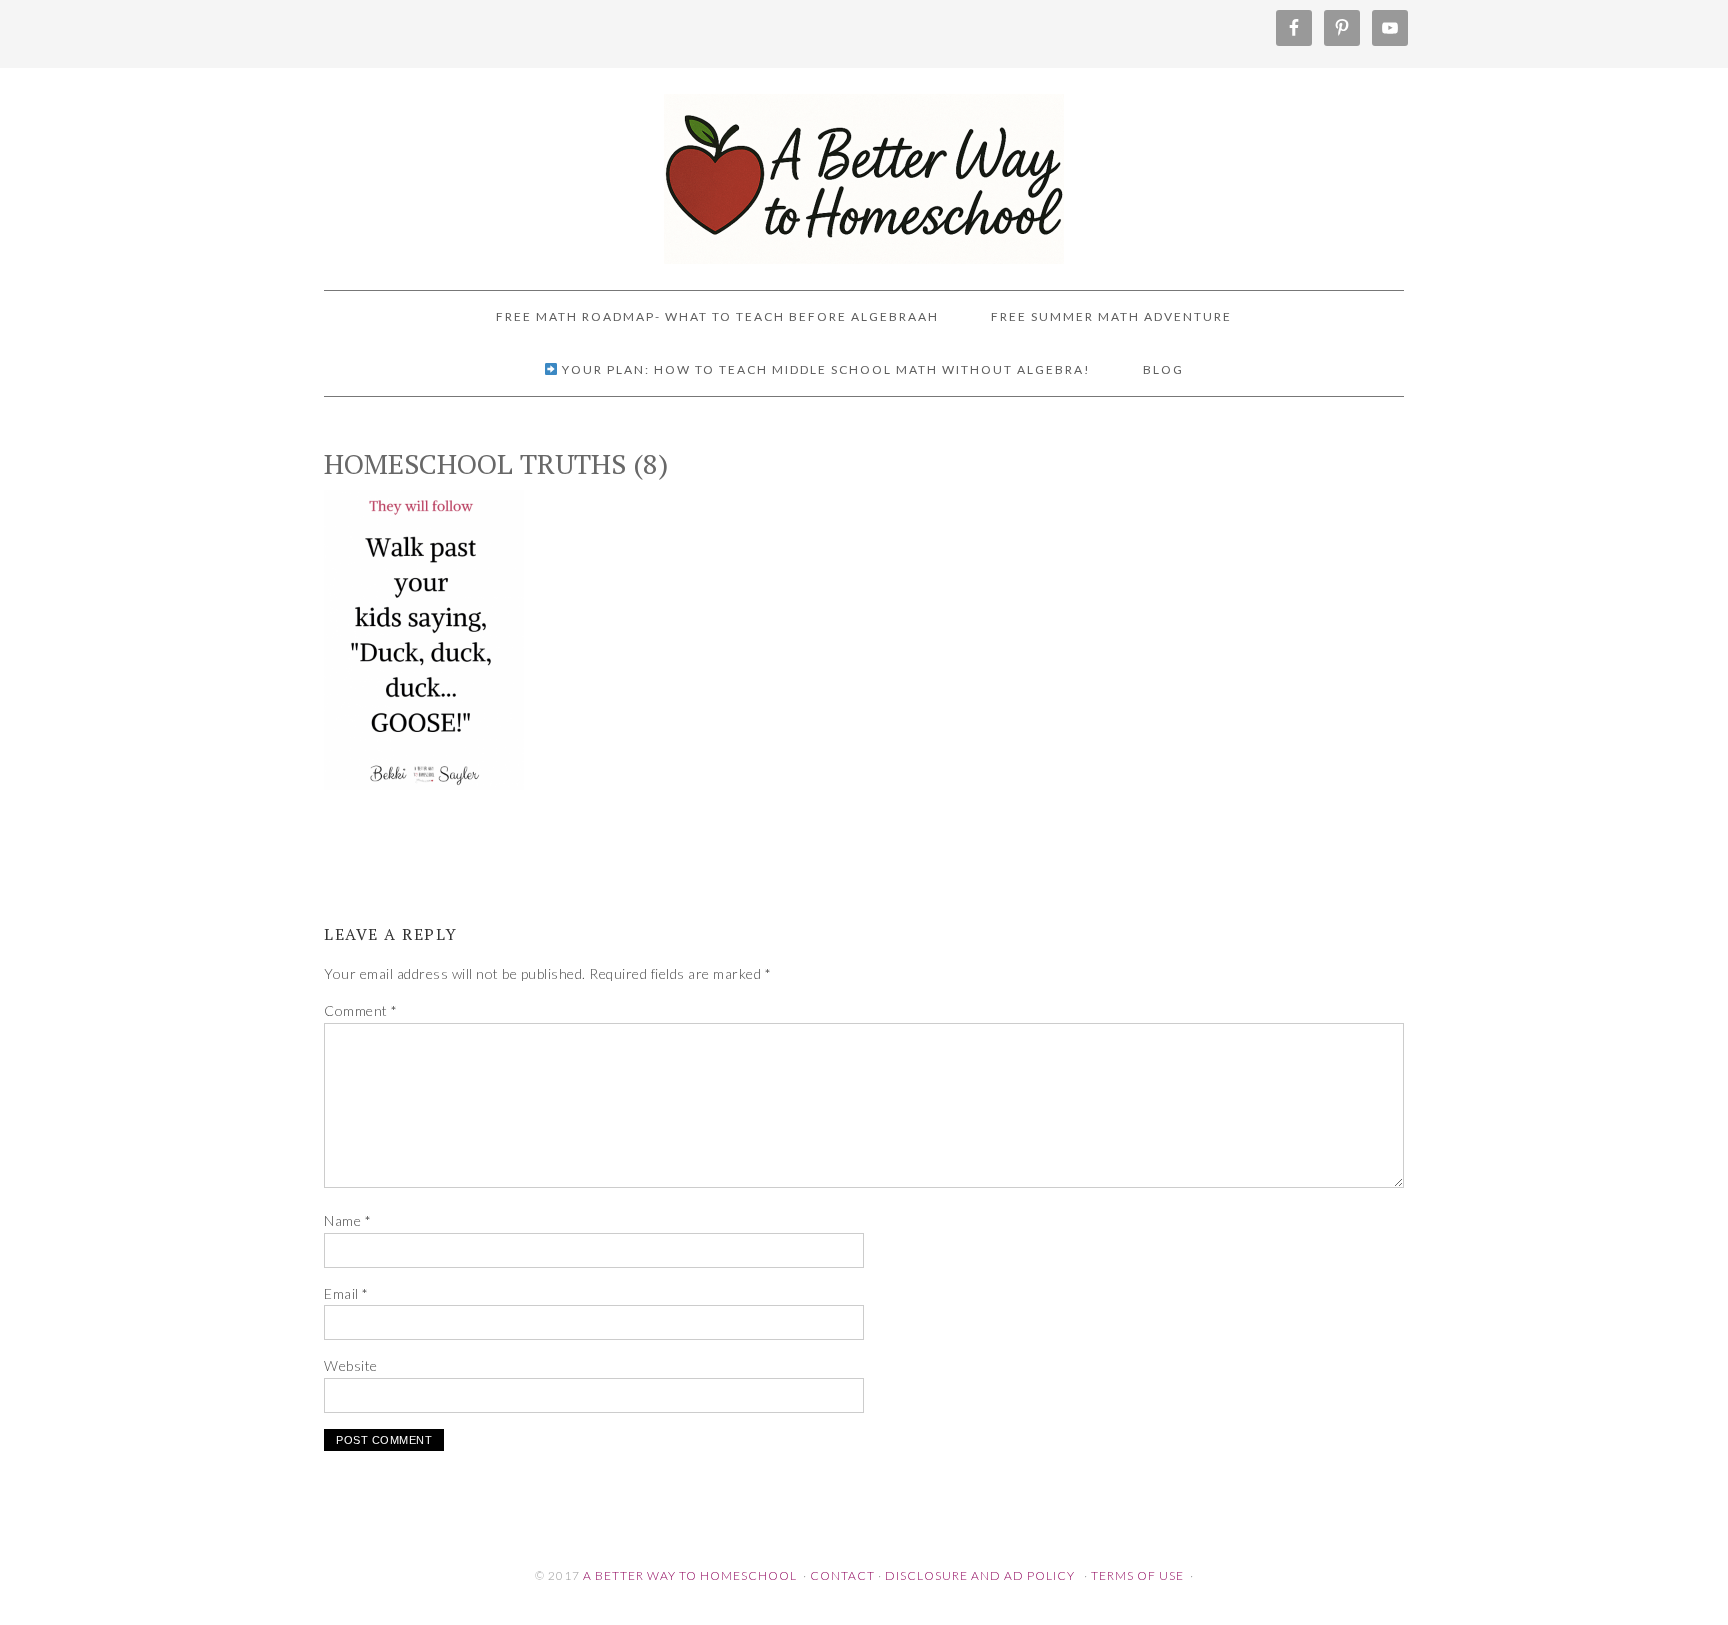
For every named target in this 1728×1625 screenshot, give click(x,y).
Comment (361, 1010)
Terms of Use (1137, 1575)
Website (351, 1365)
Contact (842, 1575)
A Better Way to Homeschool (864, 170)
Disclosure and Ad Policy (980, 1575)
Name (347, 1220)
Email (346, 1293)
